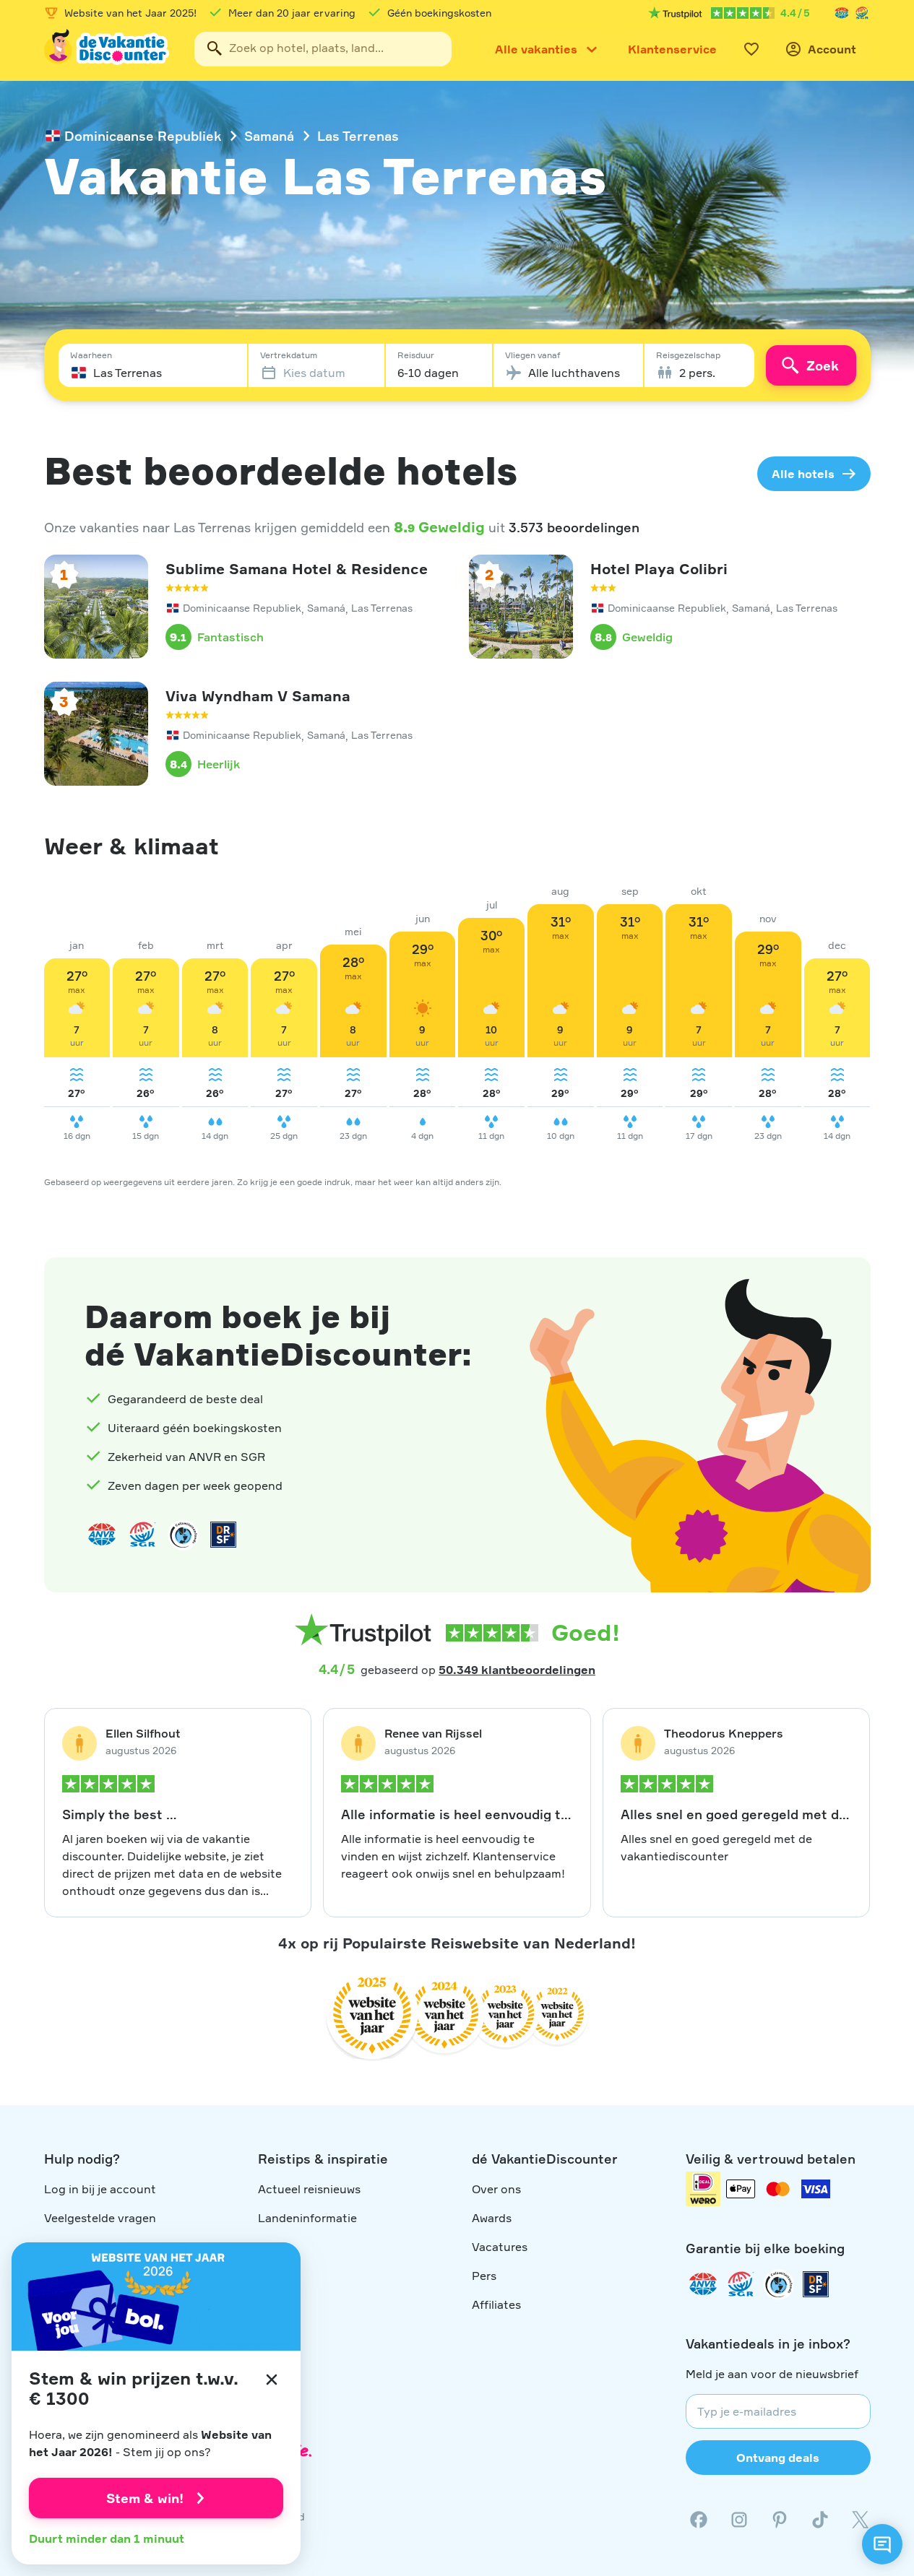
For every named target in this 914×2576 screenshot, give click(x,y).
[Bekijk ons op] (739, 2520)
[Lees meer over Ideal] (183, 1535)
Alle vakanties (536, 49)
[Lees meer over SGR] (862, 13)
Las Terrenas (358, 136)
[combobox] (323, 49)
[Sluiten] (272, 2380)
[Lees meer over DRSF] (223, 1535)
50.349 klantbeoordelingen (517, 1670)
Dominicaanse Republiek (143, 136)
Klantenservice (672, 49)
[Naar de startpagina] (108, 49)
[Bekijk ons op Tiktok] (820, 2520)
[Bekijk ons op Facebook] (699, 2520)
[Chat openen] (882, 2544)
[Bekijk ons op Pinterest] (780, 2520)
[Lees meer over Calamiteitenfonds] (778, 2284)
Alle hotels (803, 474)
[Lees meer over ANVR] (842, 13)
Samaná (269, 136)
